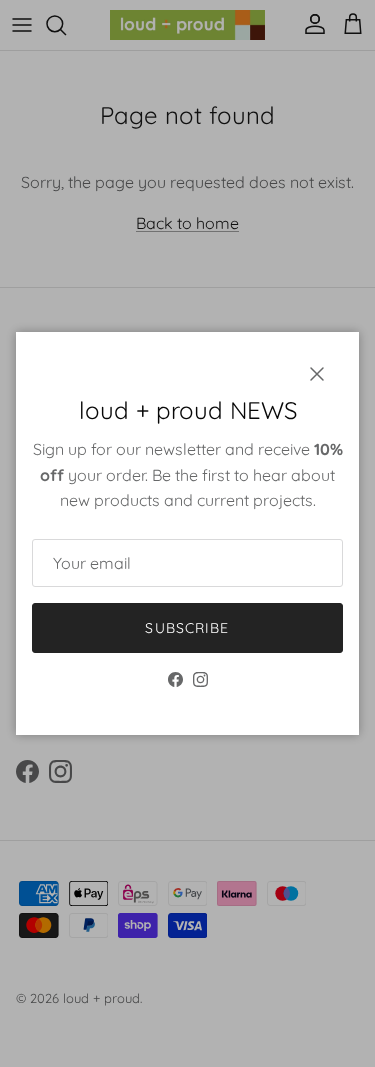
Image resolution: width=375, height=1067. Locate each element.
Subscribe (187, 628)
